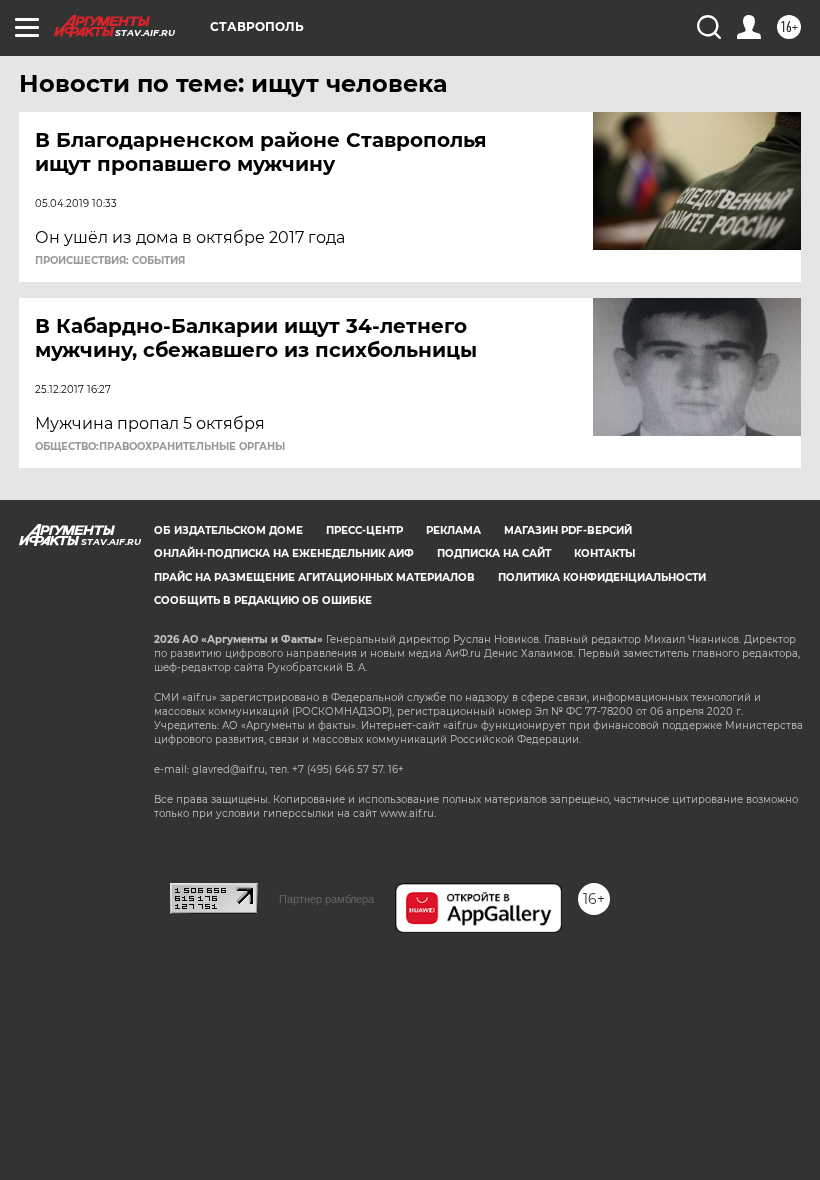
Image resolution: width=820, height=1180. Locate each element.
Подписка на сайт (494, 553)
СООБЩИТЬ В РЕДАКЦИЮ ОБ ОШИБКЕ (263, 600)
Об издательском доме (228, 530)
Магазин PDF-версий (568, 530)
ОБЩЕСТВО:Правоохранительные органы (160, 447)
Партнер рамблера (326, 899)
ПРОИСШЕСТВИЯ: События (110, 261)
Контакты (604, 553)
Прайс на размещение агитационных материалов (314, 577)
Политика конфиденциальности (602, 577)
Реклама (453, 530)
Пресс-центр (364, 530)
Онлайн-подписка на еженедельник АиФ (284, 553)
